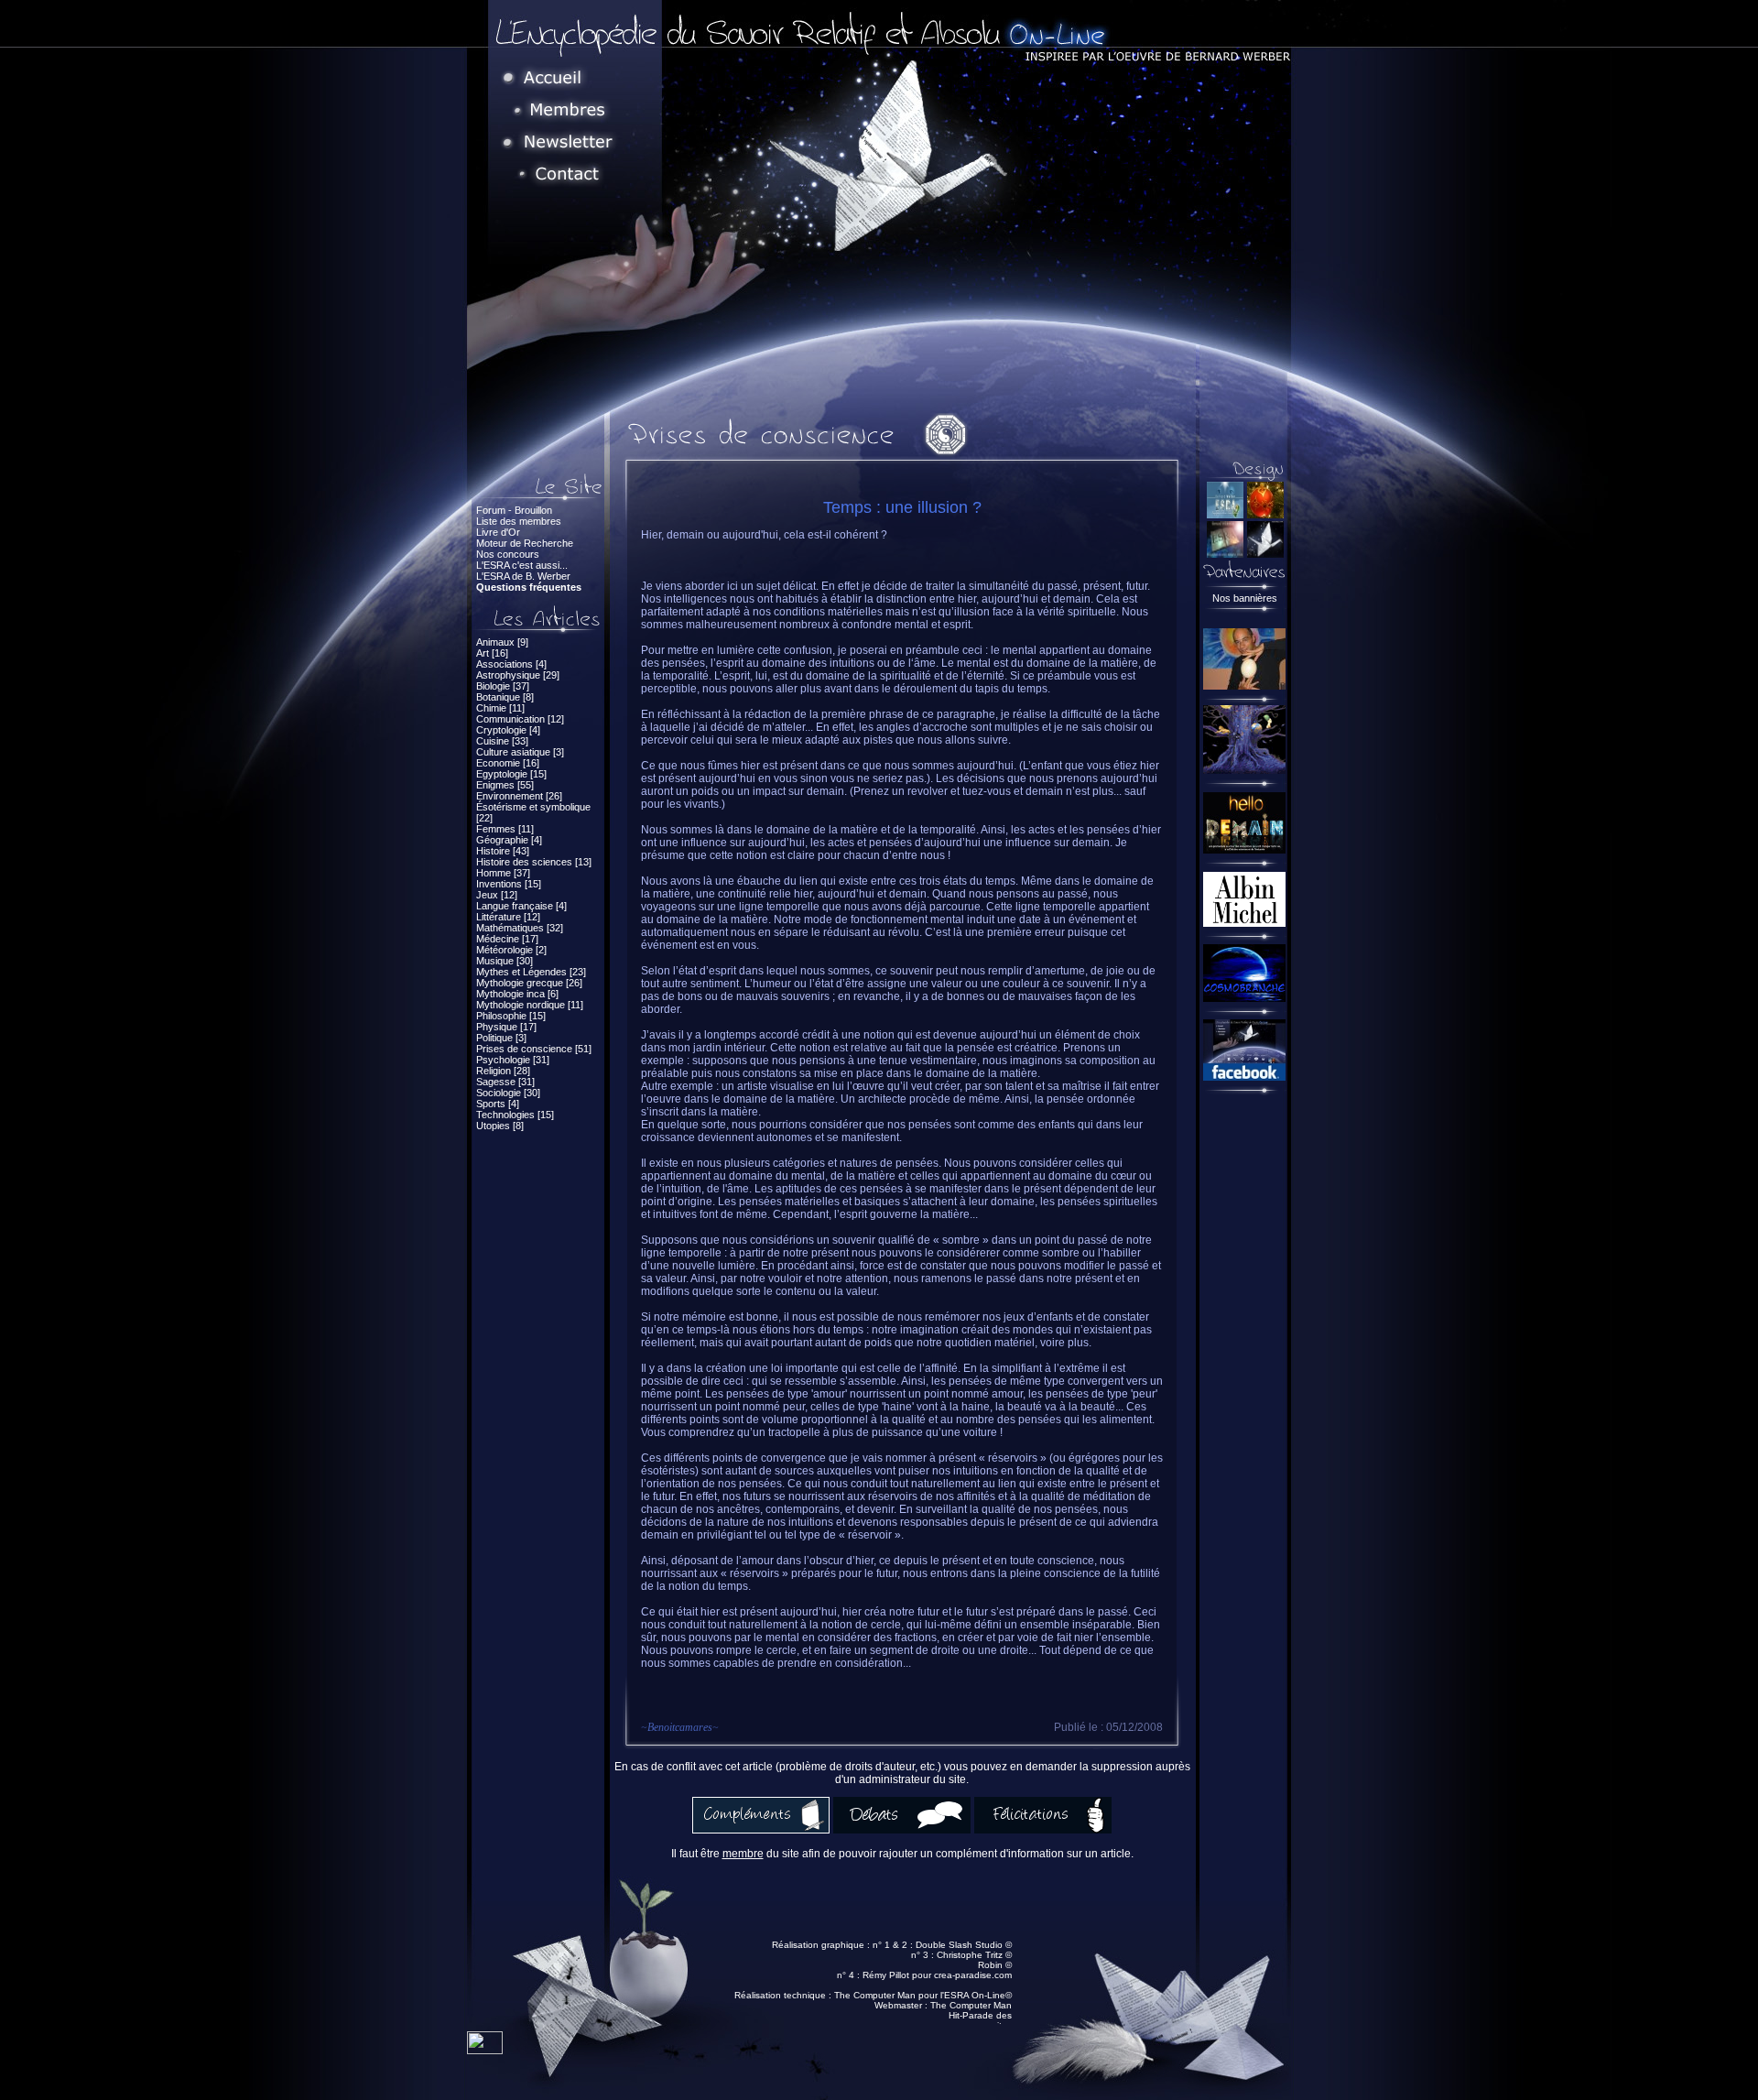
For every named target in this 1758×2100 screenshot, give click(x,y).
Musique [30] (505, 961)
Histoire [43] (503, 851)
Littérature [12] (508, 917)
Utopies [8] (500, 1126)
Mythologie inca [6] (517, 994)
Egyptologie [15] (511, 774)
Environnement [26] (519, 796)
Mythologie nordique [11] (530, 1005)
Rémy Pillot (886, 1975)
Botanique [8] (505, 697)
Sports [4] (498, 1104)
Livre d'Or (498, 532)
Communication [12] (520, 719)
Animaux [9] (502, 642)
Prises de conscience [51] (534, 1049)
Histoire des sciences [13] (534, 862)
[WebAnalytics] (485, 2049)
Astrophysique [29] (518, 675)
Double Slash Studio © (964, 1945)
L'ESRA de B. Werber (523, 576)
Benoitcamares (680, 1727)
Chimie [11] (500, 708)
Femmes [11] (505, 829)
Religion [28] (503, 1071)
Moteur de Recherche (525, 543)
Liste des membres (519, 521)
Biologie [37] (503, 686)
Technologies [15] (515, 1115)
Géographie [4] (509, 840)
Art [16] (492, 653)
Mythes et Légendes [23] (531, 972)
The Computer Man (971, 2005)
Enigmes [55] (505, 785)
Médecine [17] (507, 939)
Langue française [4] (521, 906)
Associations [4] (511, 664)
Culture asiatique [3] (520, 752)
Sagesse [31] (505, 1082)
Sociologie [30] (508, 1093)
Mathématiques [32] (520, 928)
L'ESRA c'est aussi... (522, 565)
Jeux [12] (497, 895)
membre (743, 1854)
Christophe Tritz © (974, 1955)
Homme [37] (503, 873)
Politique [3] (501, 1038)
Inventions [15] (509, 884)
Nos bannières (1245, 598)
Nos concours (508, 554)
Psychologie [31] (513, 1060)
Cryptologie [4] (508, 730)
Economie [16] (508, 763)
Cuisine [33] (502, 741)
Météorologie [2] (511, 950)
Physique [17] (506, 1027)
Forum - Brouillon (514, 510)
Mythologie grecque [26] (529, 983)
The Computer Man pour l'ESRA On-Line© (923, 1995)
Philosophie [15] (511, 1016)
